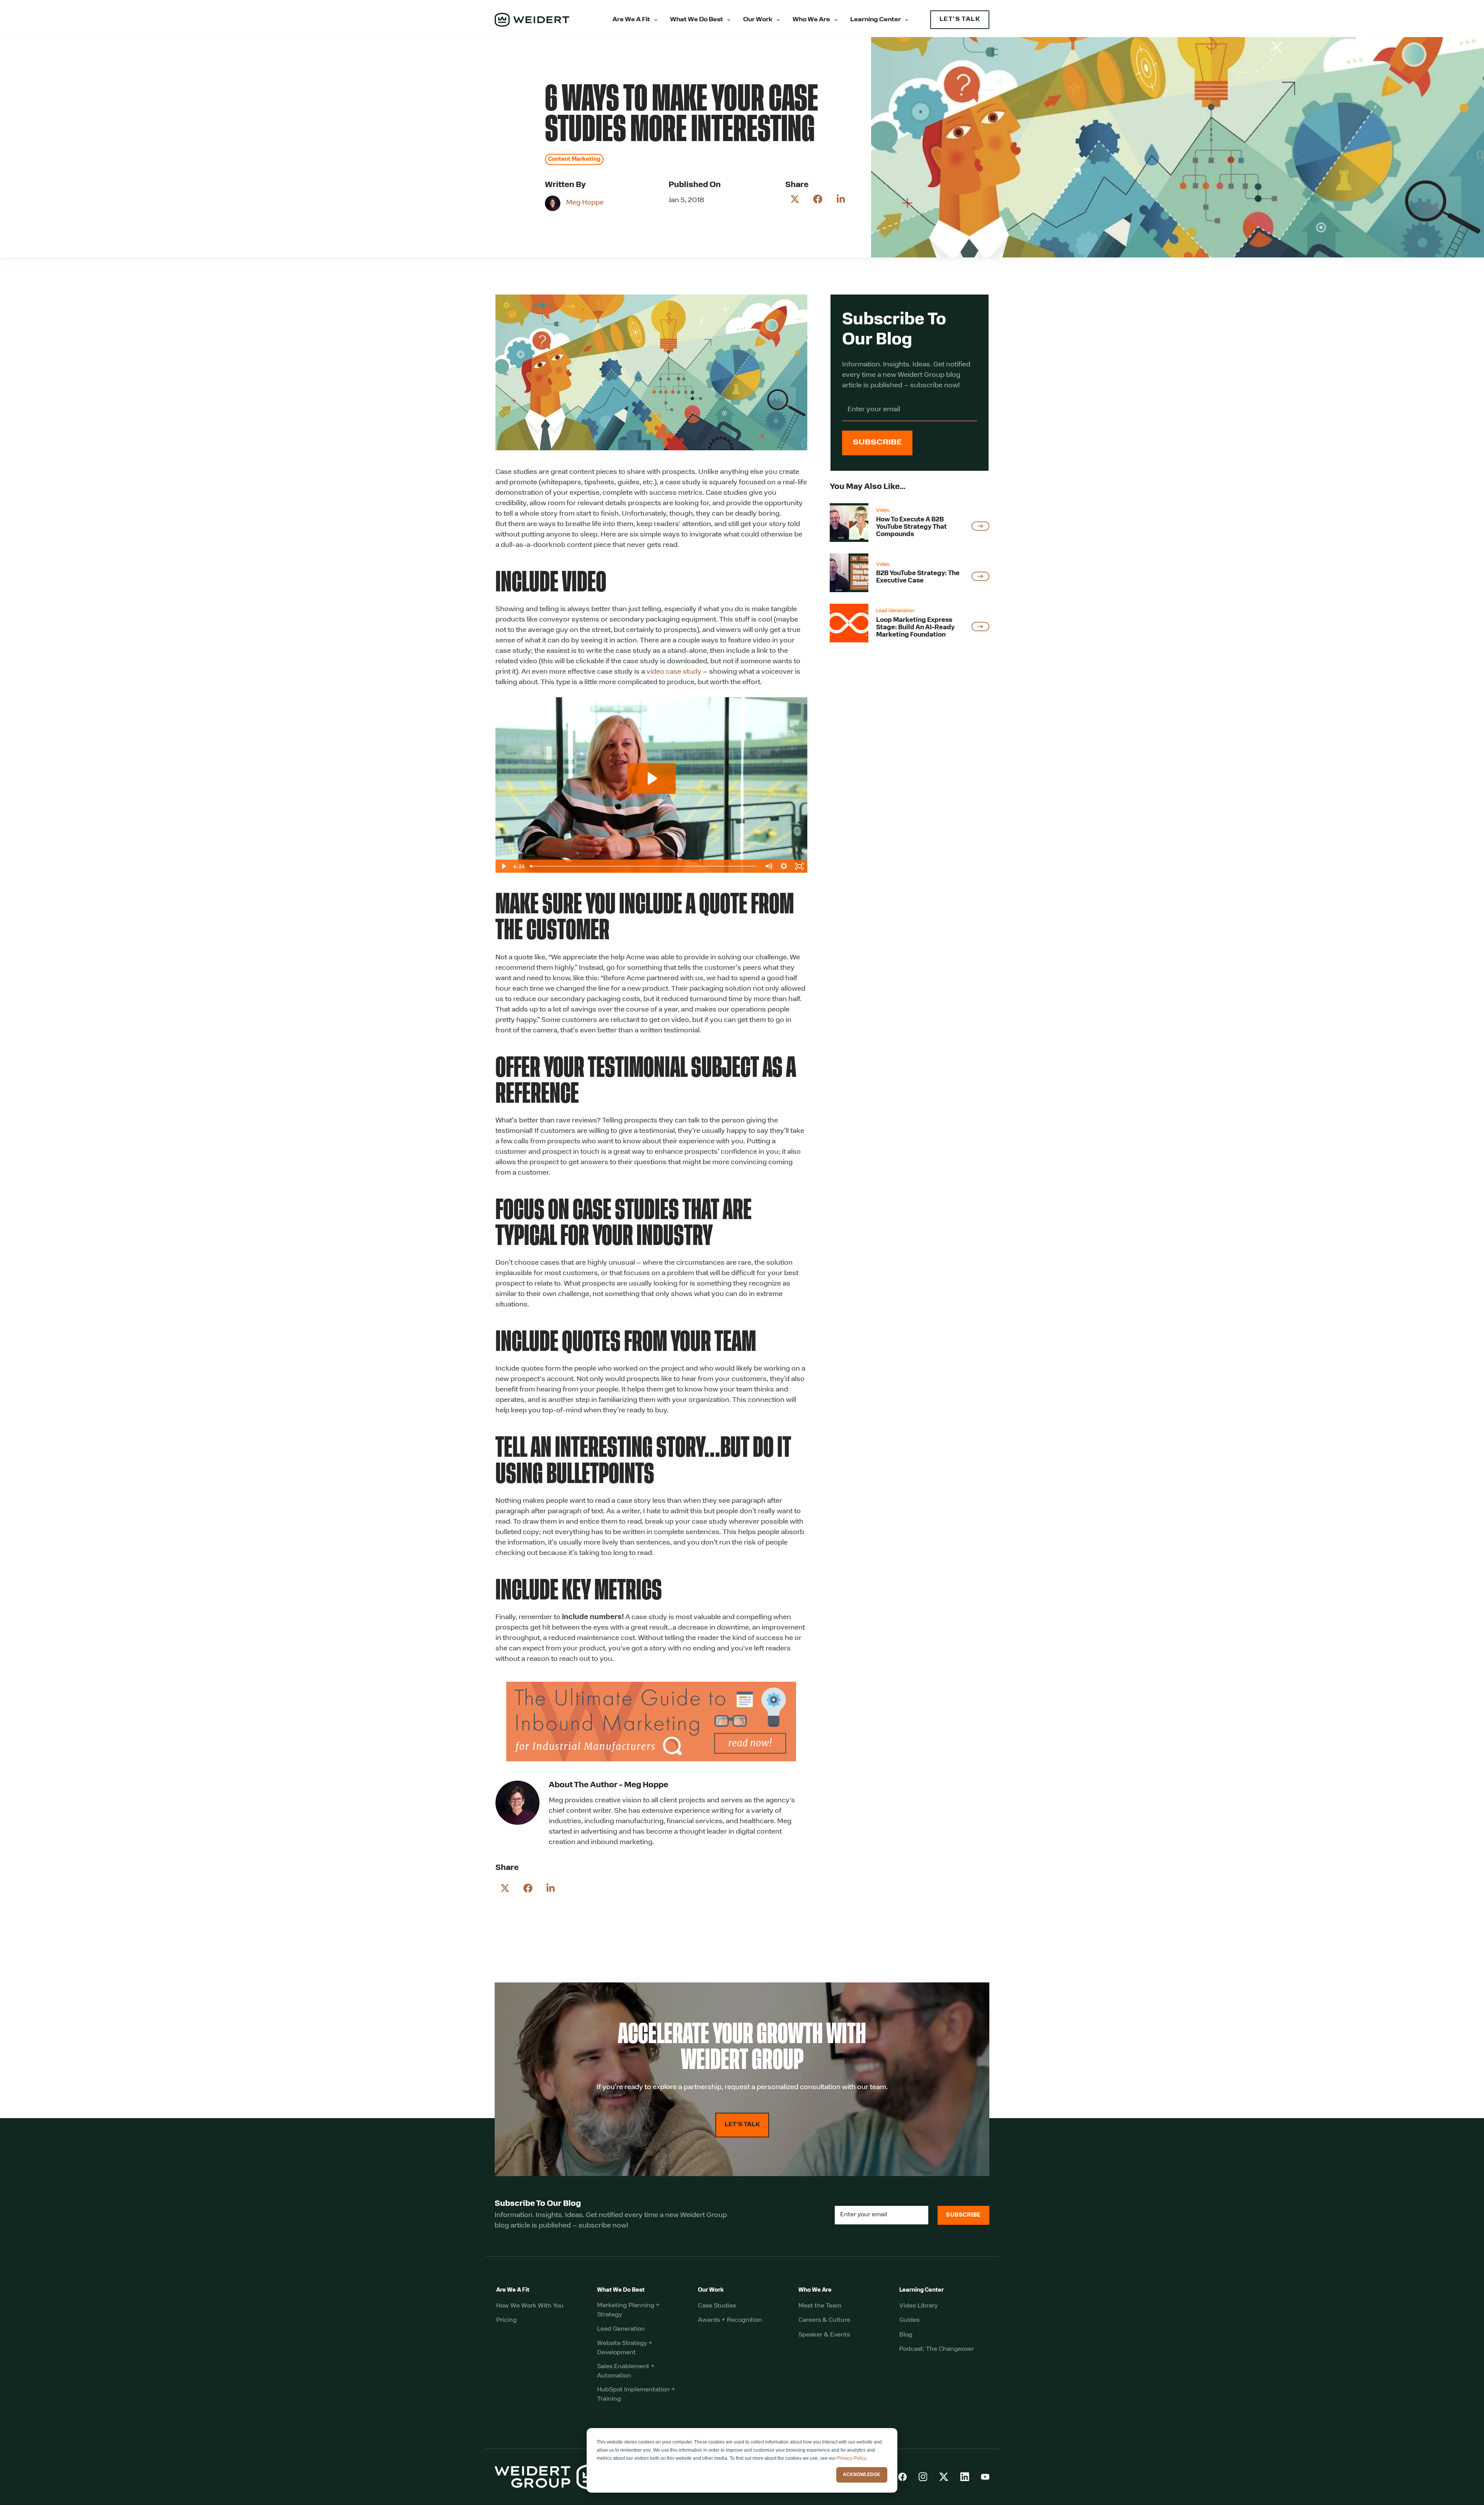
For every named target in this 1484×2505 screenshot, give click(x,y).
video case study (674, 672)
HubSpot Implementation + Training (636, 2394)
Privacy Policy (852, 2458)
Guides (909, 2320)
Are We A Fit (631, 20)
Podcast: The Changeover (937, 2349)
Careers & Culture (824, 2320)
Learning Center (876, 20)
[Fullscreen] (800, 866)
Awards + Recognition (730, 2320)
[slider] (644, 866)
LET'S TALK (960, 20)
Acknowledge (862, 2474)
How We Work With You (530, 2306)
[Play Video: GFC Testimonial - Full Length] (651, 778)
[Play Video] (503, 866)
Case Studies (717, 2306)
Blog (906, 2335)
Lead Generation (621, 2329)
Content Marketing (574, 159)
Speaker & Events (824, 2335)
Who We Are (811, 20)
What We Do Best (697, 20)
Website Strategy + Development (625, 2348)
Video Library (918, 2306)
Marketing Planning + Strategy (628, 2310)
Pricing (506, 2320)
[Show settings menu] (784, 866)
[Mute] (769, 866)
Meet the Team (820, 2306)
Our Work (758, 20)
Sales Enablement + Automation (626, 2371)
